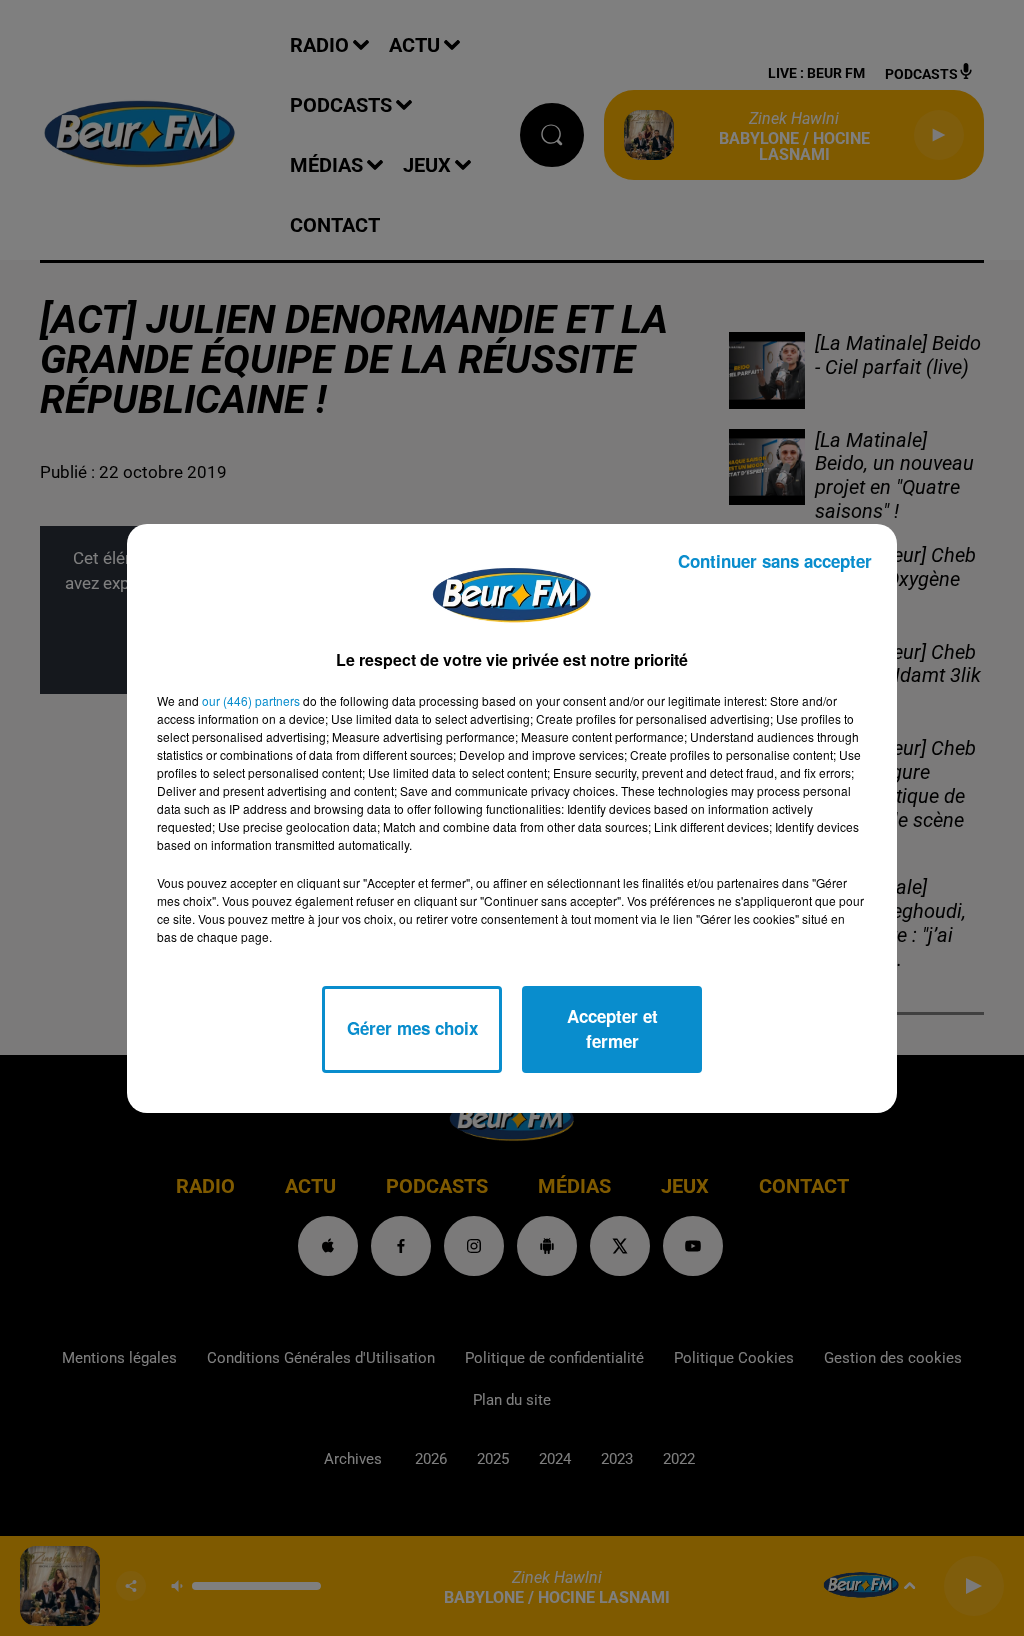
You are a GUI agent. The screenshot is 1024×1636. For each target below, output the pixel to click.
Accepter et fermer (612, 1029)
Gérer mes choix (412, 1028)
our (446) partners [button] (251, 700)
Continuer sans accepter (775, 561)
